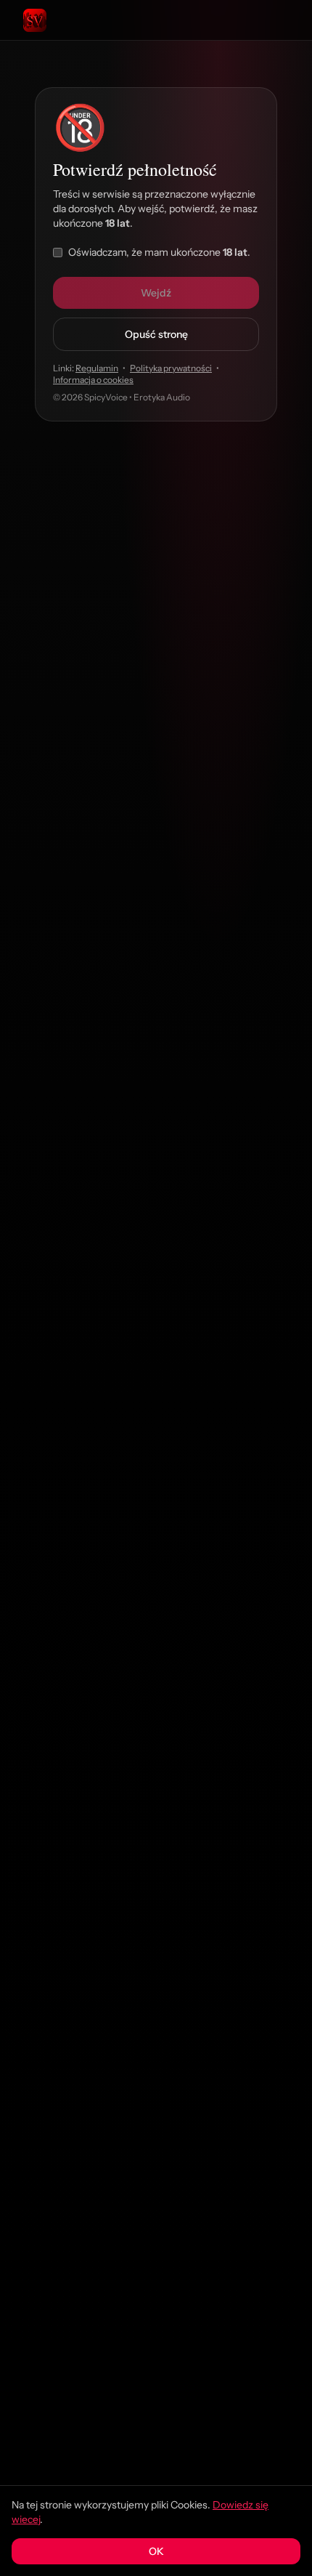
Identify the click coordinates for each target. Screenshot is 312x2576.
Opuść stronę (156, 334)
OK (156, 2551)
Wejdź (156, 293)
